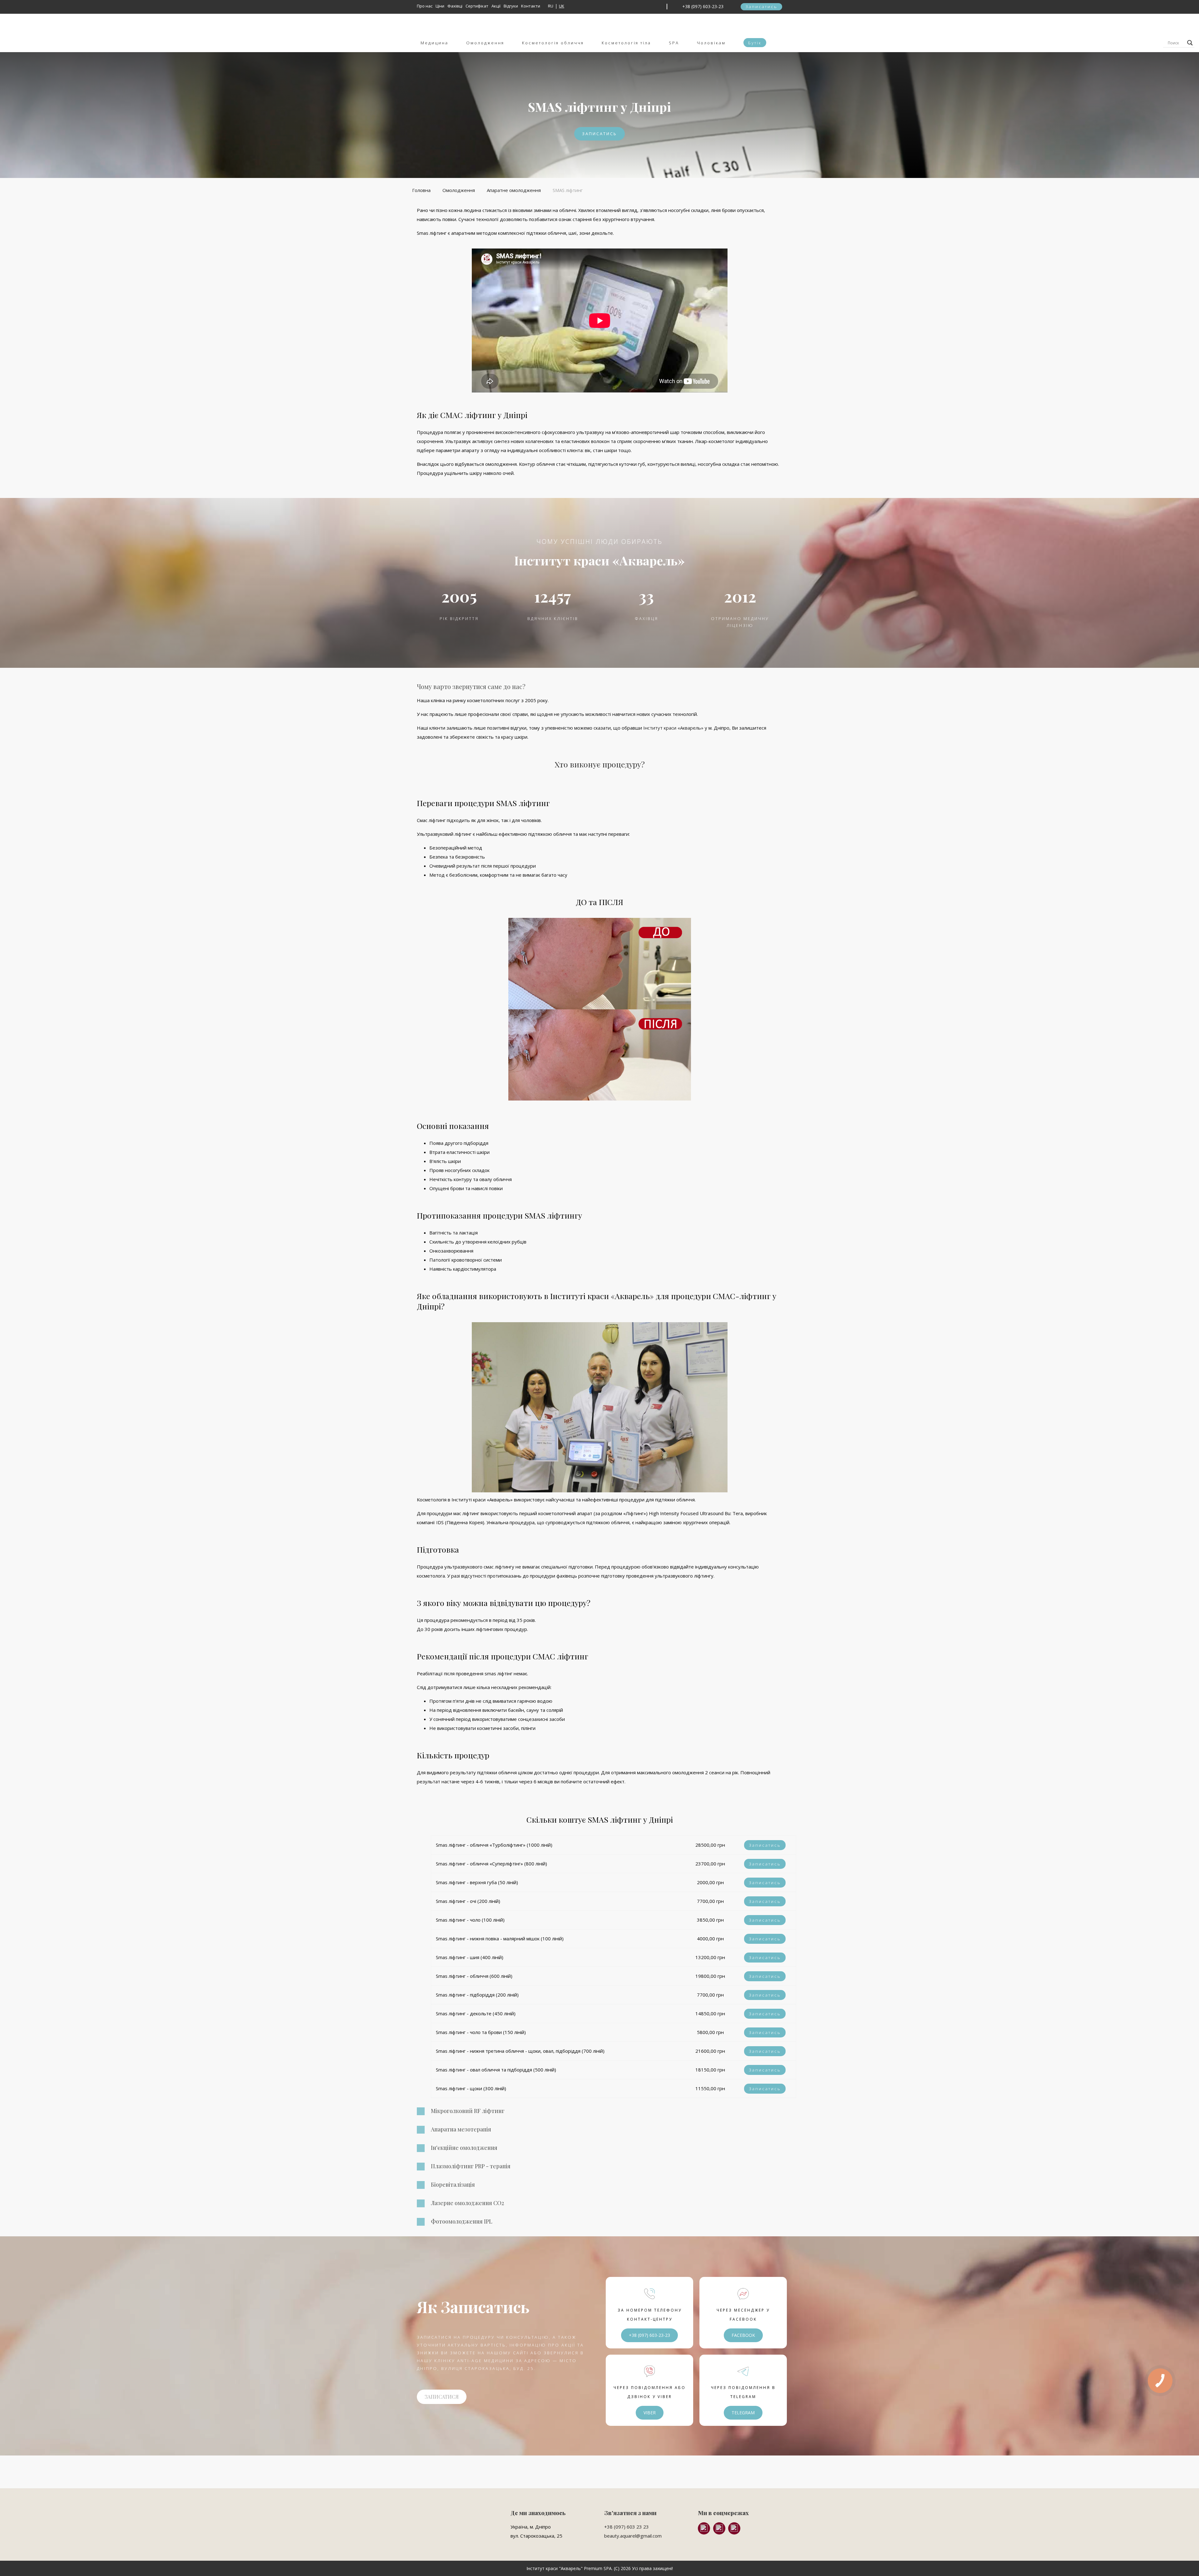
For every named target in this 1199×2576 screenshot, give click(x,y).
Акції (496, 6)
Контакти (531, 6)
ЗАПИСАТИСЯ (442, 2397)
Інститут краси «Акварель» (673, 728)
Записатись (761, 7)
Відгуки (511, 6)
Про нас (425, 6)
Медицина (434, 43)
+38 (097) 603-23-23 (703, 6)
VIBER (650, 2413)
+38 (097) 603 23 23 (627, 2527)
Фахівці (455, 6)
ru (551, 6)
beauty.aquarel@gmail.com (633, 2536)
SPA (674, 43)
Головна (421, 190)
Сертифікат (477, 6)
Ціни (440, 6)
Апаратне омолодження (514, 190)
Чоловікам (711, 43)
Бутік (755, 43)
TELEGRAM (743, 2413)
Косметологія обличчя (553, 43)
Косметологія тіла (626, 43)
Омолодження (485, 43)
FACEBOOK (743, 2335)
